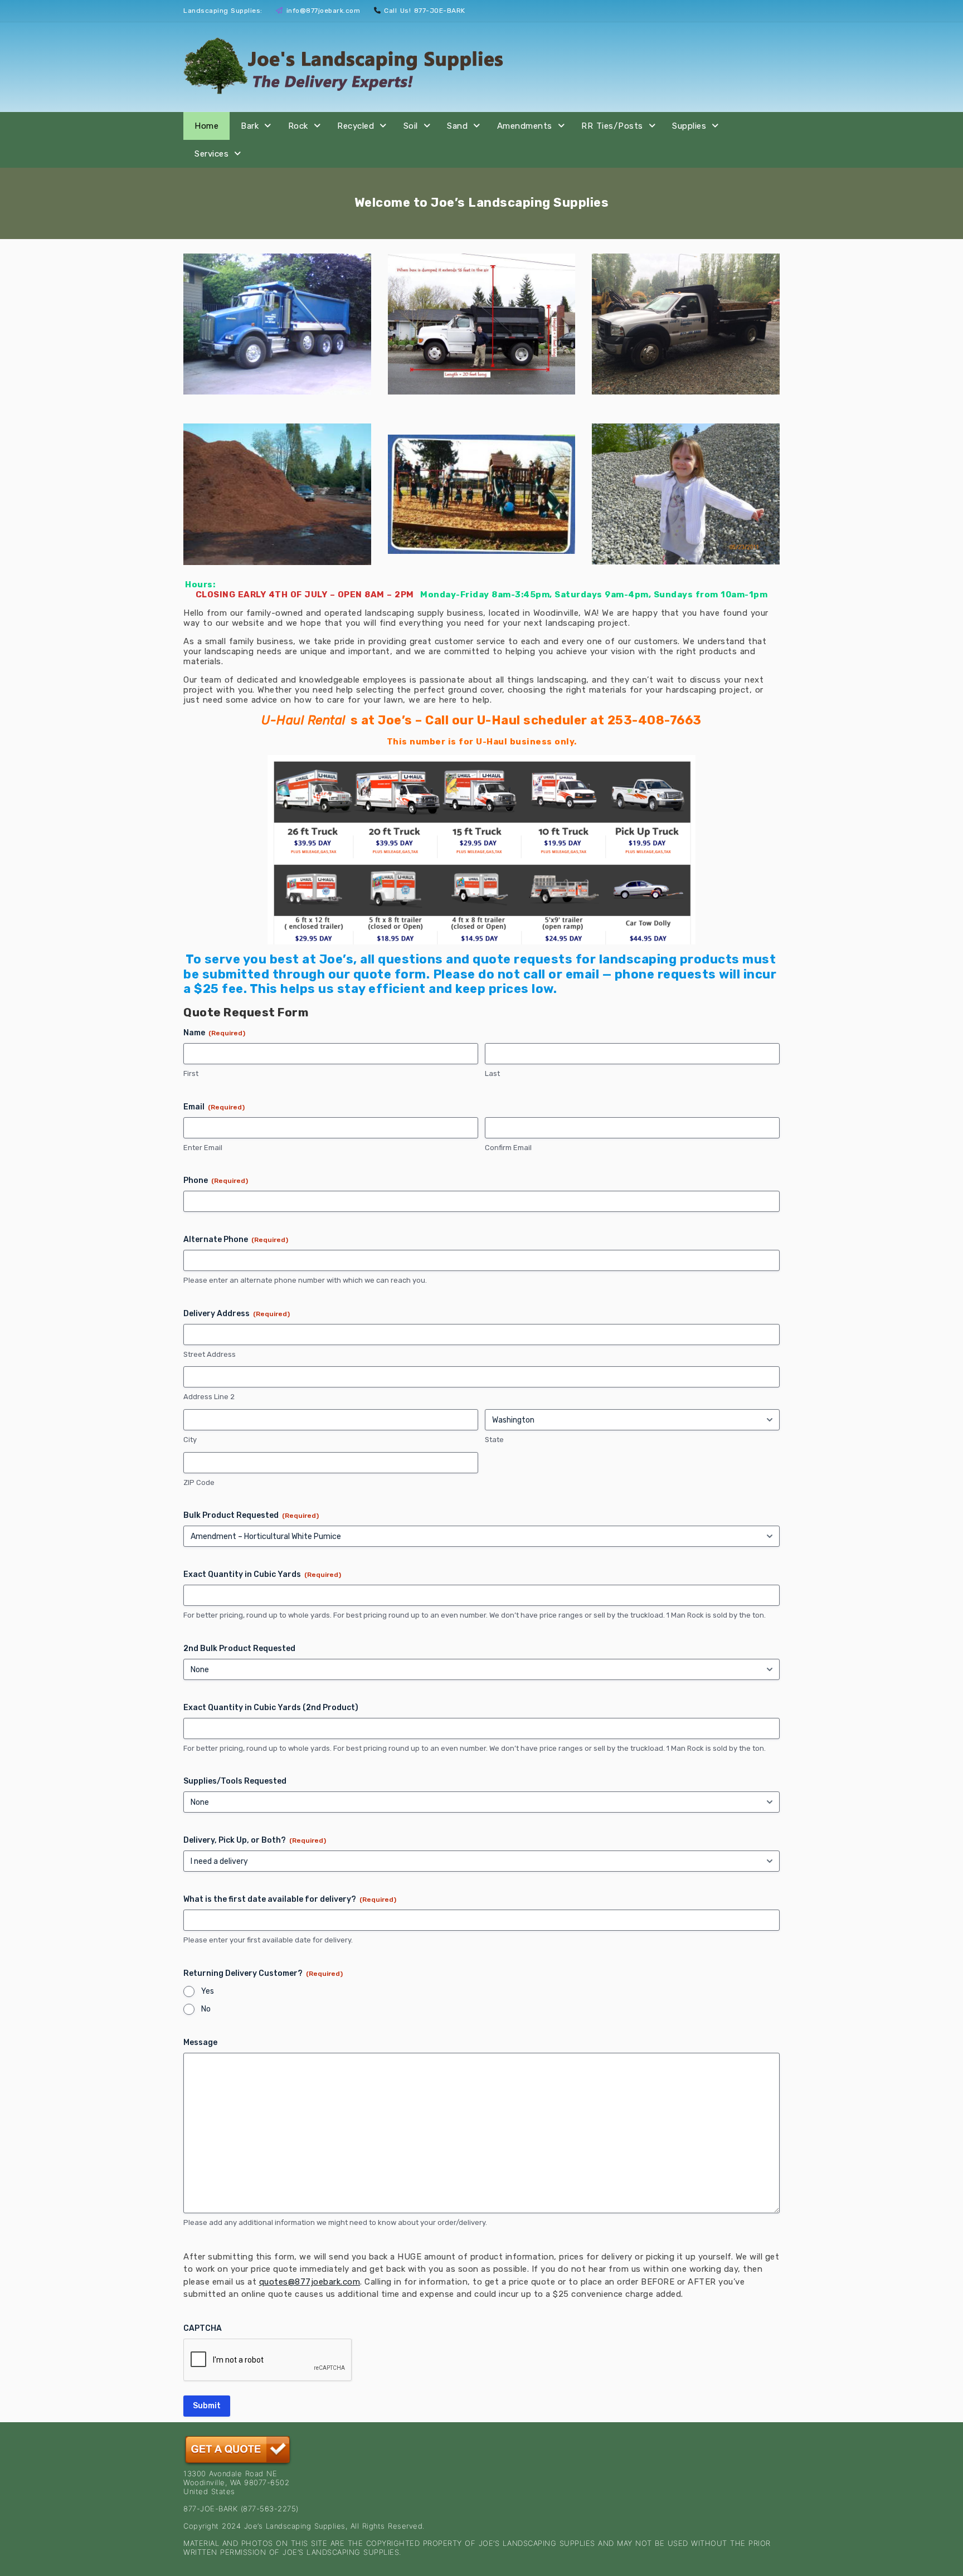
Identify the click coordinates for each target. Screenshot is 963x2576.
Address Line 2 (209, 1397)
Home (206, 126)
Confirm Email (508, 1148)
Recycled (356, 126)
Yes (208, 1991)
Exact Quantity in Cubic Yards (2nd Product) (271, 1708)
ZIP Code (199, 1482)
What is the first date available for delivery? (290, 1899)
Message (200, 2042)
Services (211, 154)
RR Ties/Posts (612, 126)
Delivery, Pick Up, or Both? (255, 1840)
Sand (457, 126)
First (191, 1073)
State (494, 1440)
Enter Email (203, 1148)
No (206, 2009)
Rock (298, 126)
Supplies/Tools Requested (235, 1781)
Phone (216, 1180)
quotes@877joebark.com (310, 2282)
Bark (250, 126)
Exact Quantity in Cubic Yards (262, 1574)
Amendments (525, 126)
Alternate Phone (236, 1240)
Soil (411, 126)
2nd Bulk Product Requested (239, 1649)
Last (492, 1073)
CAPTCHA (203, 2328)
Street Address (210, 1354)
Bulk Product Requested (251, 1515)
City (190, 1440)
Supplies (689, 126)
